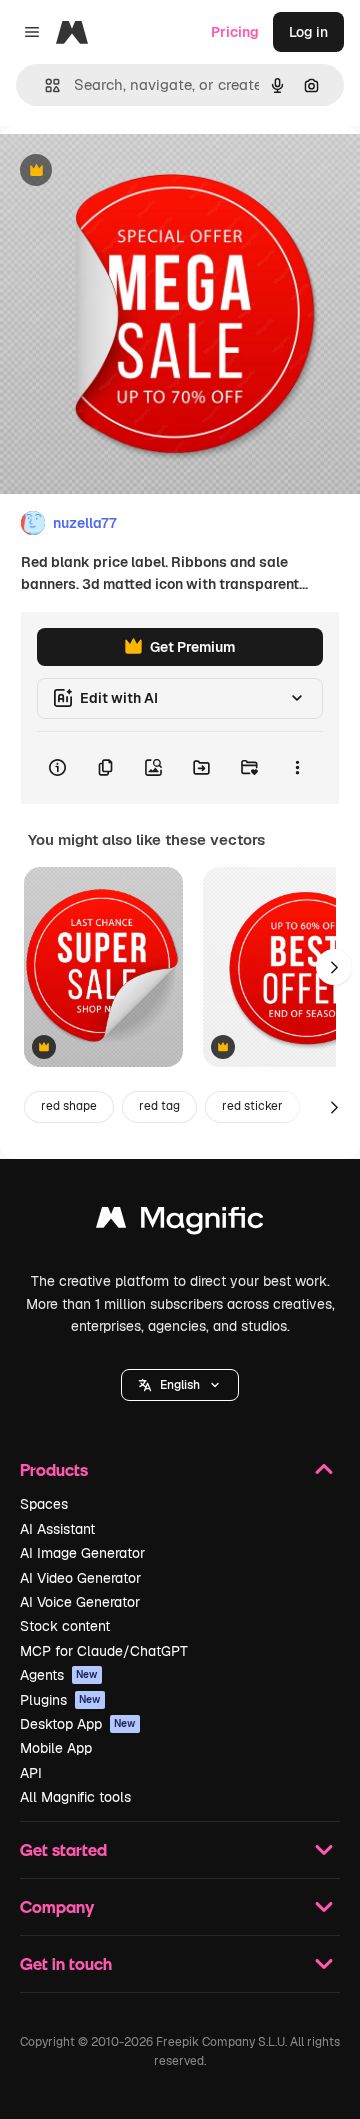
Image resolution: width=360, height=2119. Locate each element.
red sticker (252, 1106)
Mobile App (56, 1748)
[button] (180, 1385)
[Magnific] (180, 1222)
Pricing (235, 32)
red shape (69, 1106)
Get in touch (66, 1963)
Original (128, 171)
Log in (308, 32)
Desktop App (78, 1724)
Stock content (65, 1626)
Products (54, 1469)
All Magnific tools (75, 1797)
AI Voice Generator (80, 1602)
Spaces (44, 1504)
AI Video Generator (80, 1578)
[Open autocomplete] (44, 85)
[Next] (334, 967)
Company (57, 1906)
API (31, 1773)
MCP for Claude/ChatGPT (104, 1651)
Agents (59, 1675)
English (180, 1385)
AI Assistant (57, 1529)
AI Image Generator (82, 1553)
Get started (63, 1849)
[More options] (297, 768)
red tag (159, 1106)
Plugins (60, 1700)
